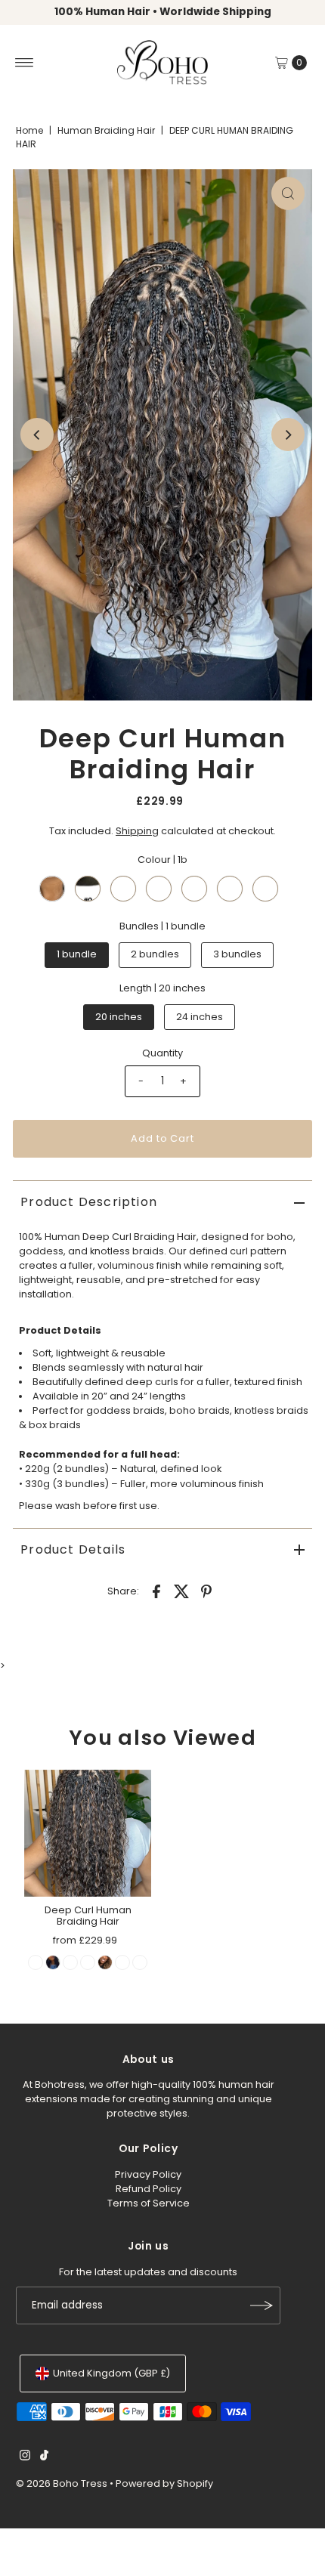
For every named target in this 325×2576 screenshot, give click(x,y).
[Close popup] (301, 2290)
